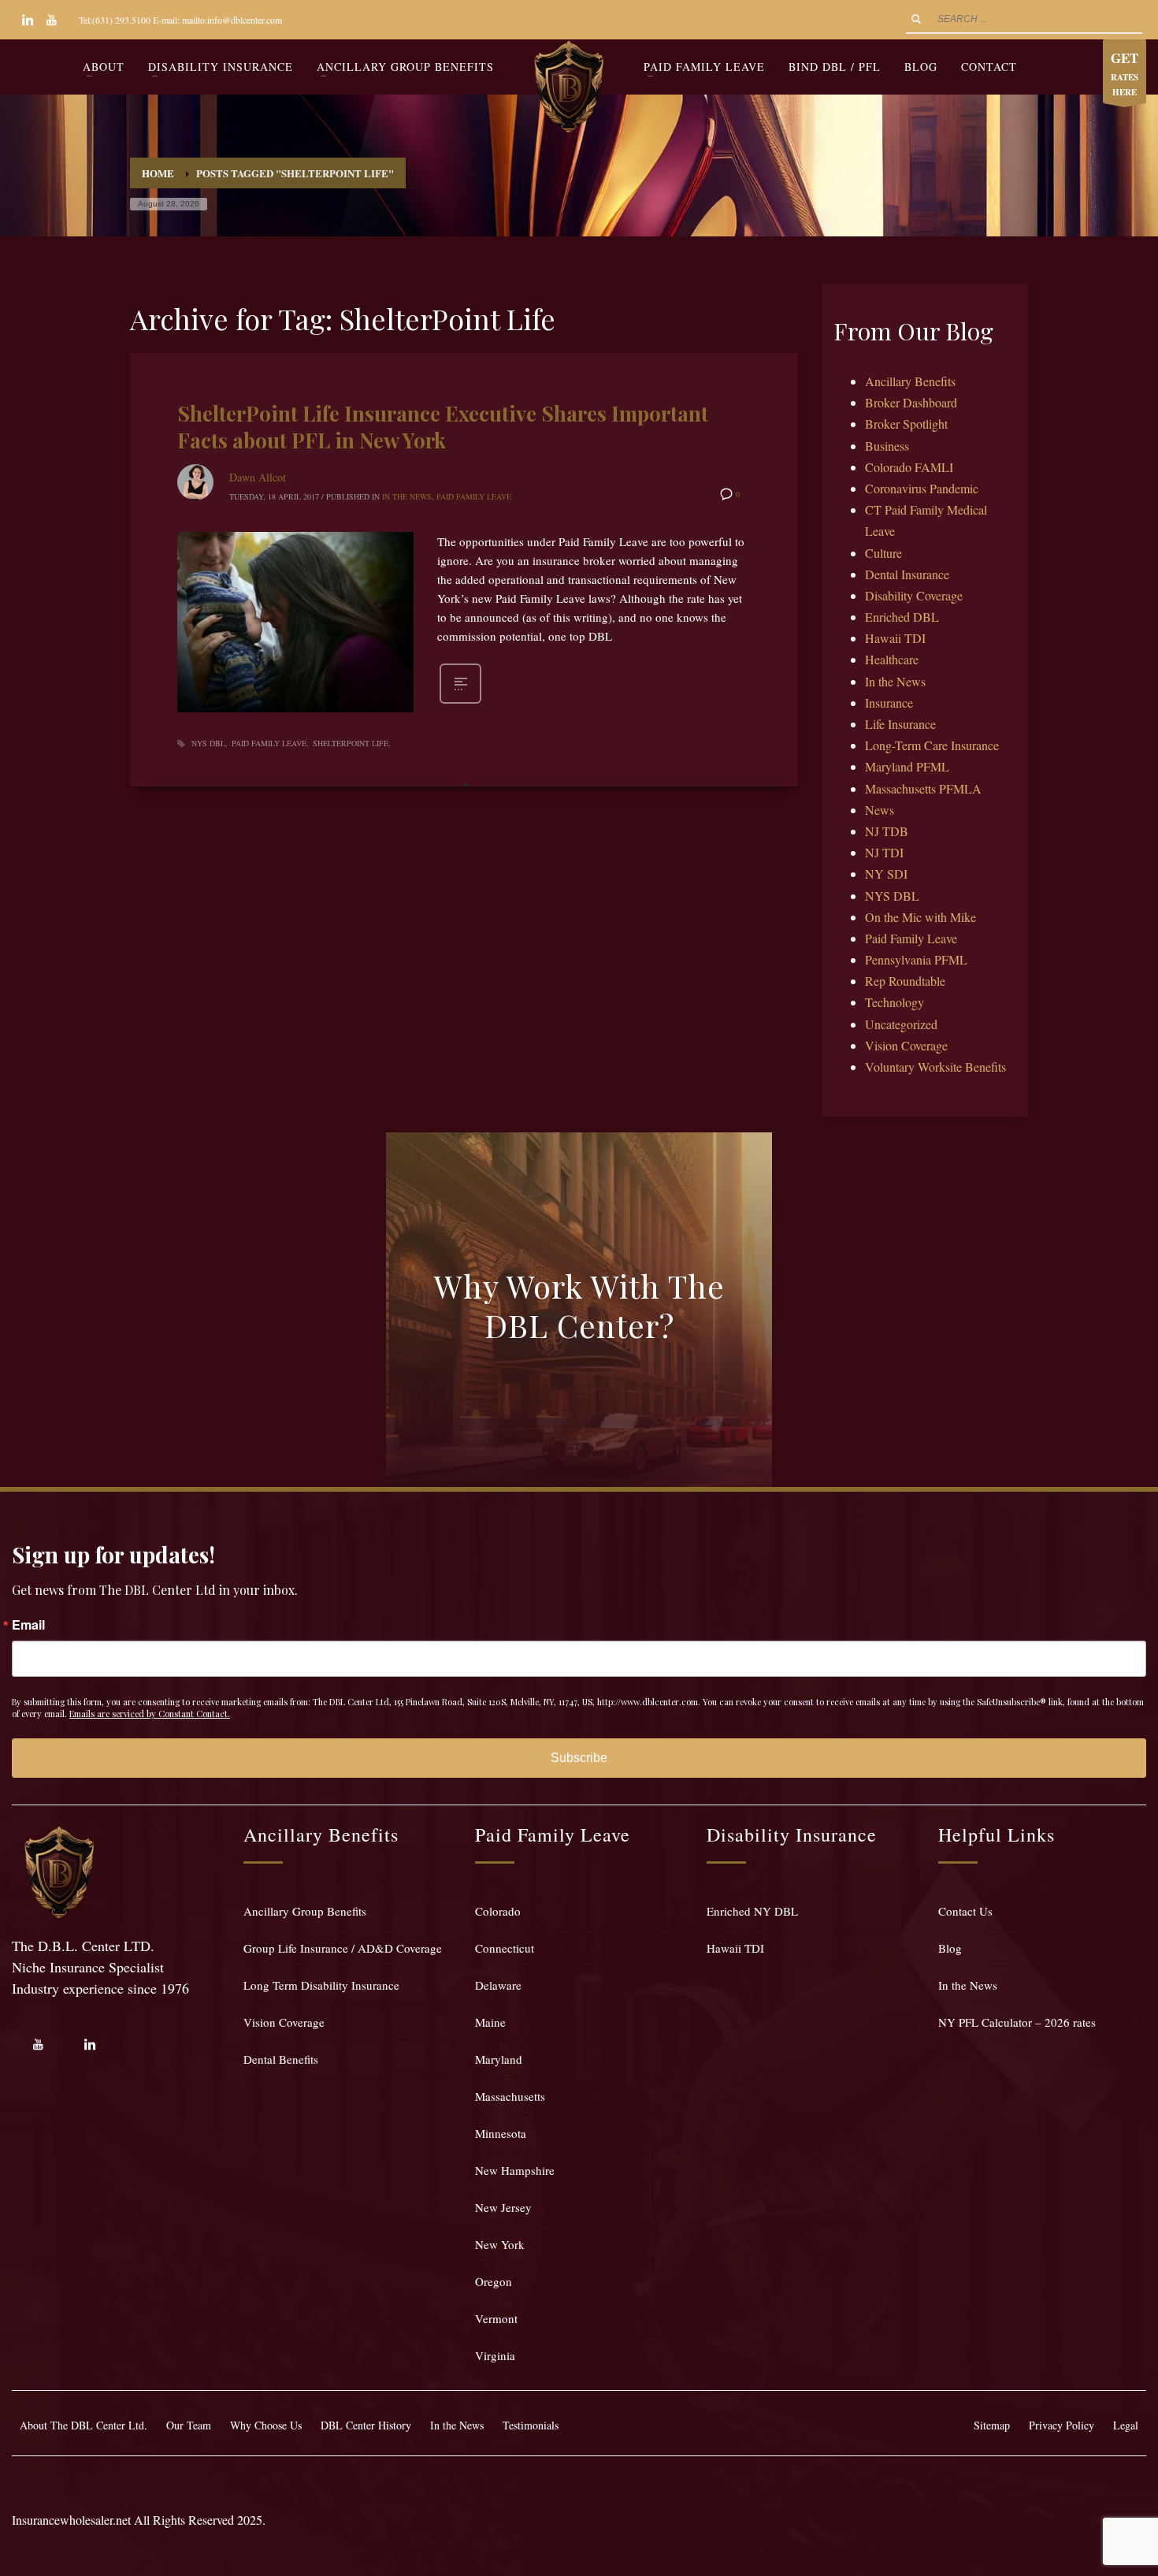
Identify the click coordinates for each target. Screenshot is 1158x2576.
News (880, 810)
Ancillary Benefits (910, 381)
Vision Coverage (906, 1045)
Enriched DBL (902, 617)
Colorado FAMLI (909, 467)
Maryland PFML (907, 766)
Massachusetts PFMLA (923, 788)
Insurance (889, 703)
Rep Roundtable (905, 981)
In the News (407, 496)
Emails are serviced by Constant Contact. (150, 1714)
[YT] (51, 20)
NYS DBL (208, 743)
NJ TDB (887, 831)
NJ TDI (884, 852)
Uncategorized (901, 1024)
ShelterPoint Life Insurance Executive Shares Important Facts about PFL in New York (443, 427)
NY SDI (886, 874)
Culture (883, 553)
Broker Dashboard (911, 402)
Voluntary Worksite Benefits (935, 1067)
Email (28, 1625)
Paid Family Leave (474, 496)
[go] (916, 19)
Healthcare (892, 659)
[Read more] (460, 702)
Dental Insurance (907, 574)
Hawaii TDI (895, 638)
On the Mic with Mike (920, 917)
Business (887, 446)
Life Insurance (900, 724)
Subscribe (579, 1758)
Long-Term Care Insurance (932, 745)
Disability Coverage (914, 595)
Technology (894, 1002)
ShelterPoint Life (351, 743)
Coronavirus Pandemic (922, 488)
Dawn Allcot (258, 477)
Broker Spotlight (906, 424)
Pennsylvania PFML (916, 959)
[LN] (28, 20)
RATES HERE (1125, 73)
